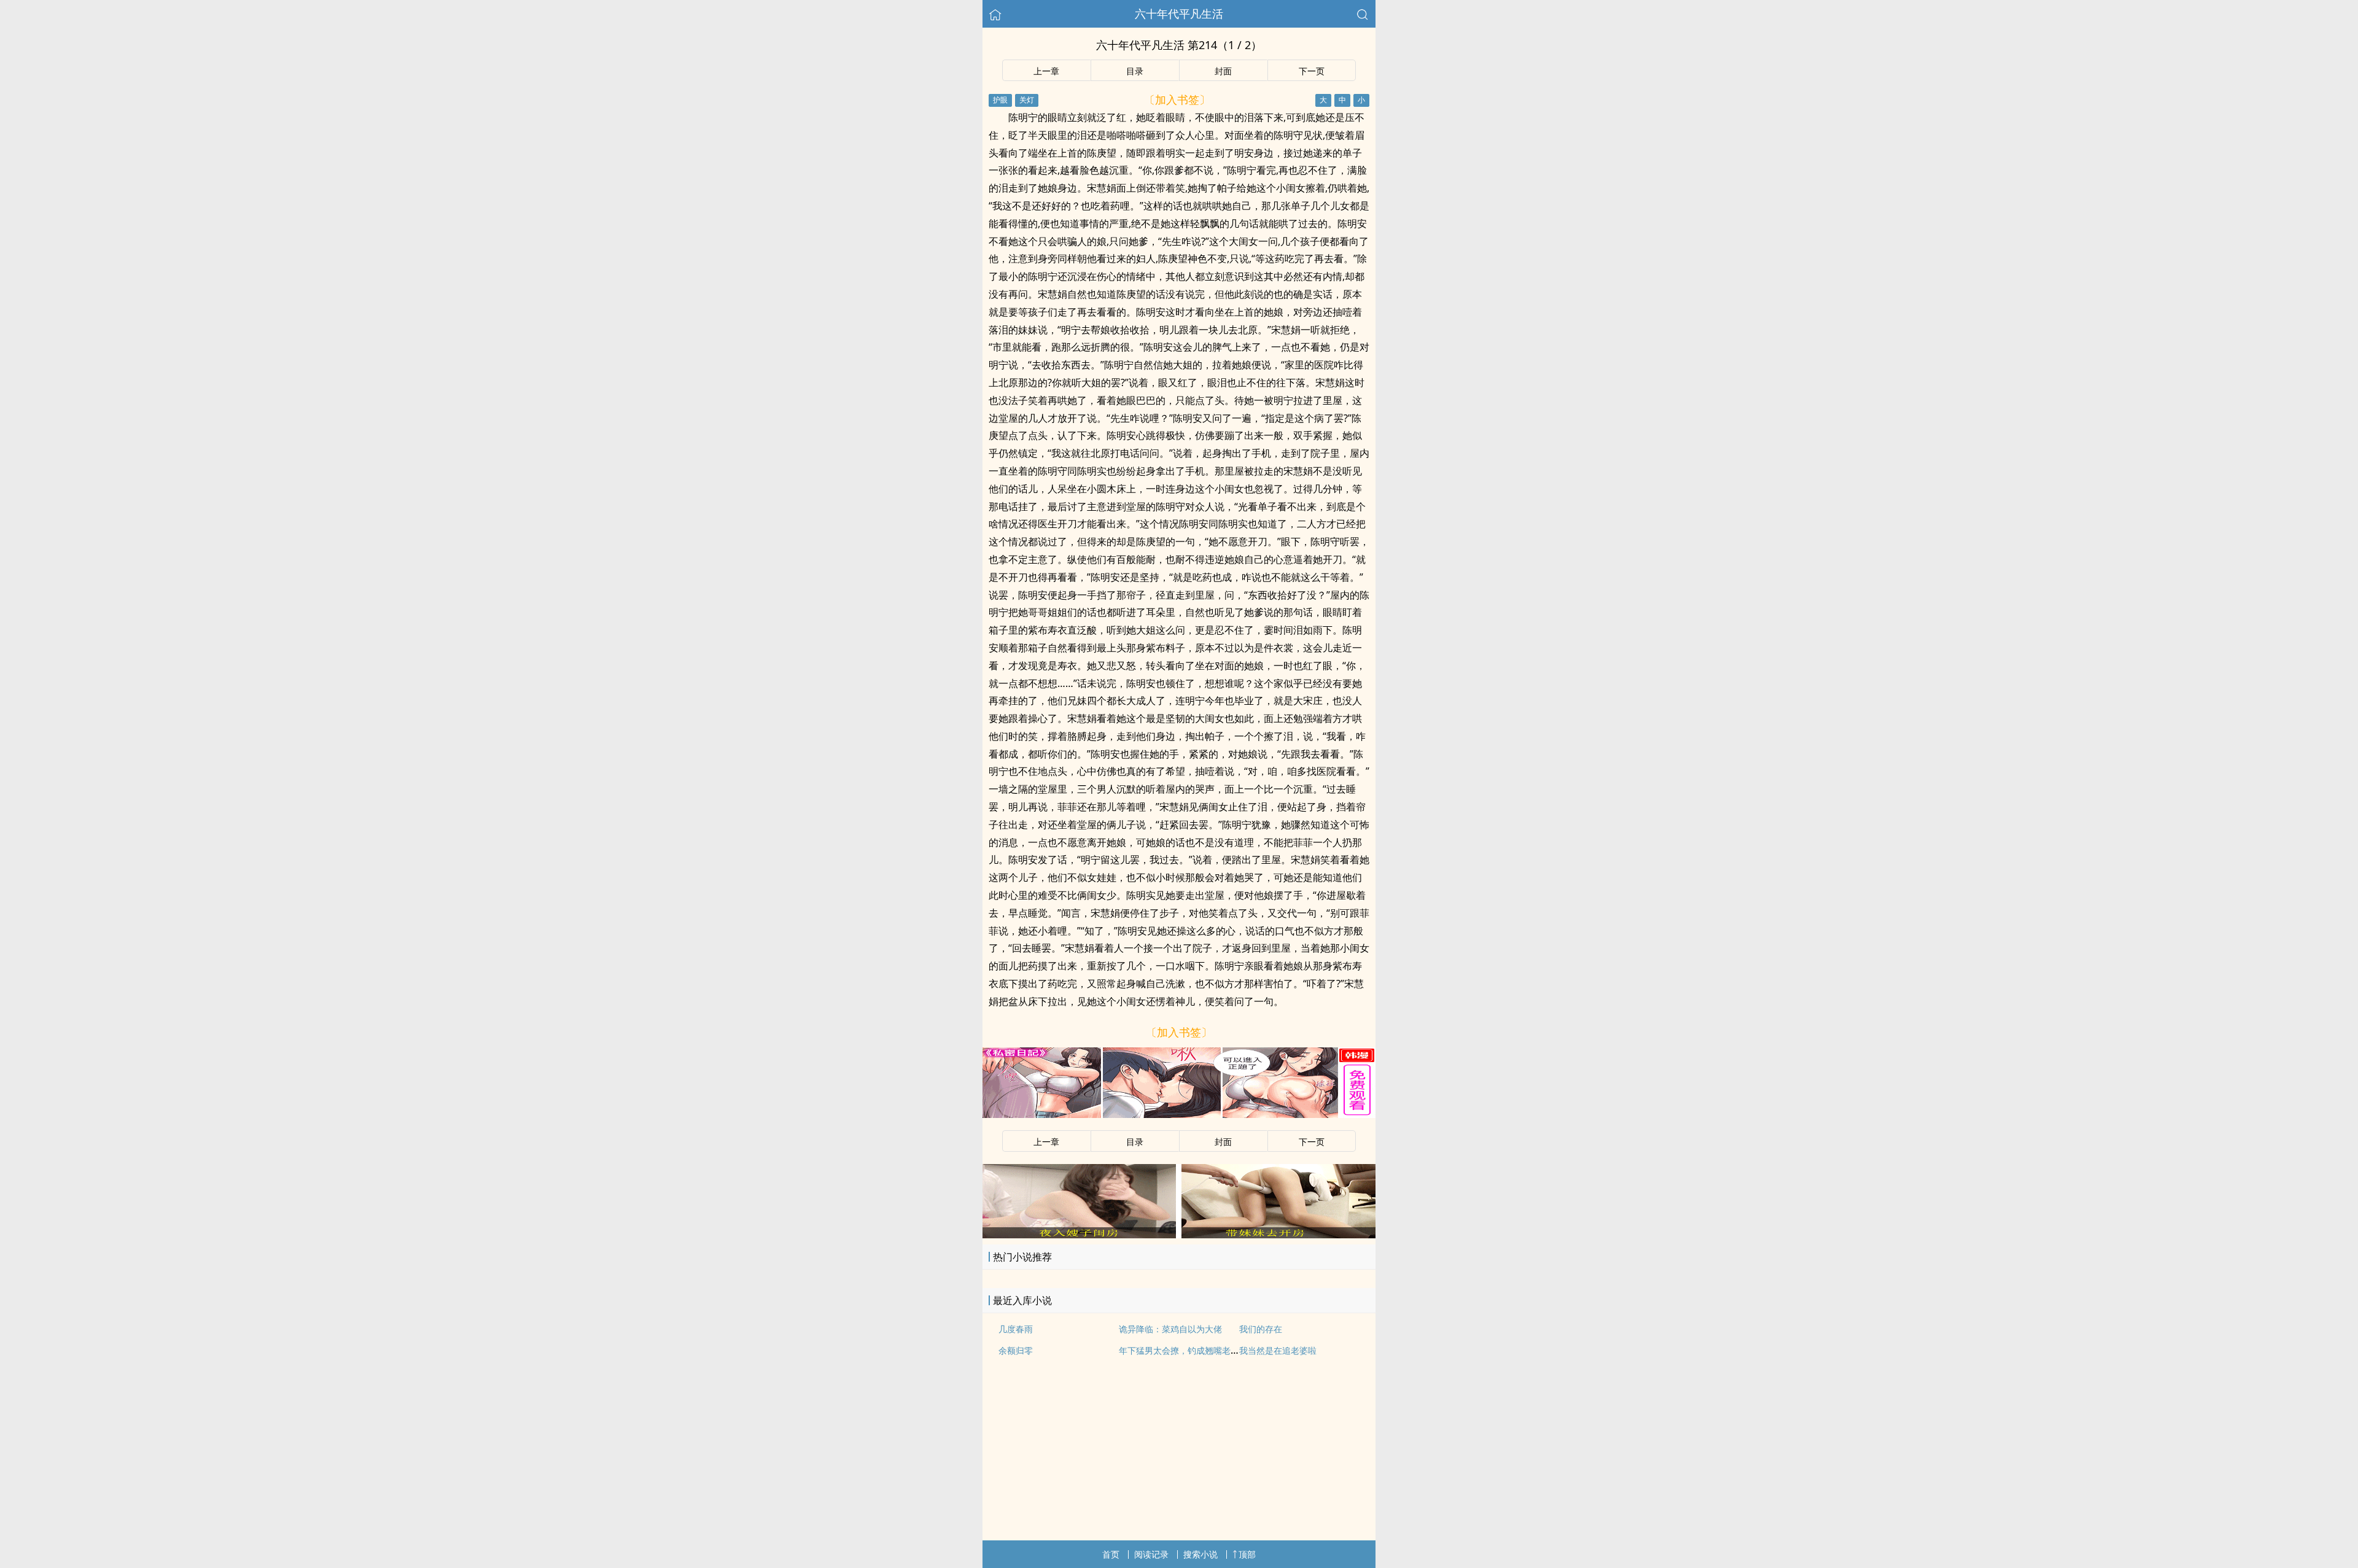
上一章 (1046, 71)
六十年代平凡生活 (1179, 14)
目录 (1135, 71)
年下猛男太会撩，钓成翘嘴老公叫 (1183, 1350)
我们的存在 (1261, 1329)
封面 (1223, 71)
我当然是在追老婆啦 (1278, 1350)
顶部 (1247, 1554)
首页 (1111, 1554)
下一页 (1312, 71)
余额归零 (1016, 1350)
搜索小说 (1200, 1554)
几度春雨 (1016, 1329)
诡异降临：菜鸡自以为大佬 (1170, 1329)
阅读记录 (1151, 1554)
